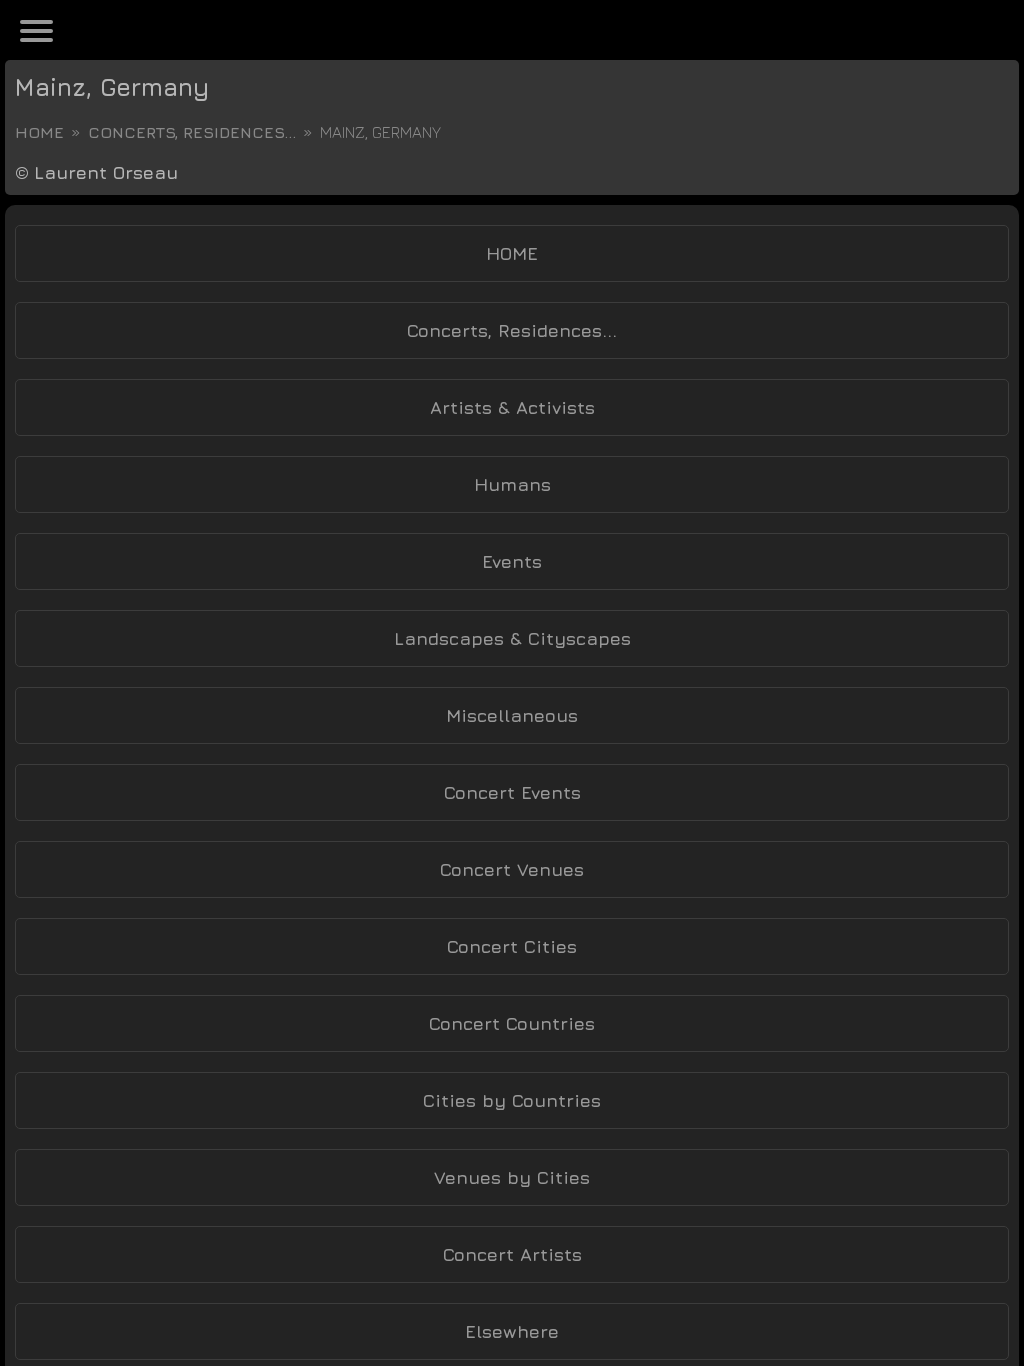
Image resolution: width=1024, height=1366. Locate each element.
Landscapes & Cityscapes (512, 638)
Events (512, 561)
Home (39, 132)
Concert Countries (512, 1023)
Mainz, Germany (112, 87)
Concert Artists (512, 1254)
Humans (512, 484)
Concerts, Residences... (192, 132)
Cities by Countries (512, 1100)
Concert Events (512, 792)
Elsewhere (512, 1331)
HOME (512, 253)
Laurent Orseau (106, 172)
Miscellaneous (512, 715)
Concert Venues (512, 869)
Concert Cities (512, 946)
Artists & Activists (512, 407)
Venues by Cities (512, 1177)
